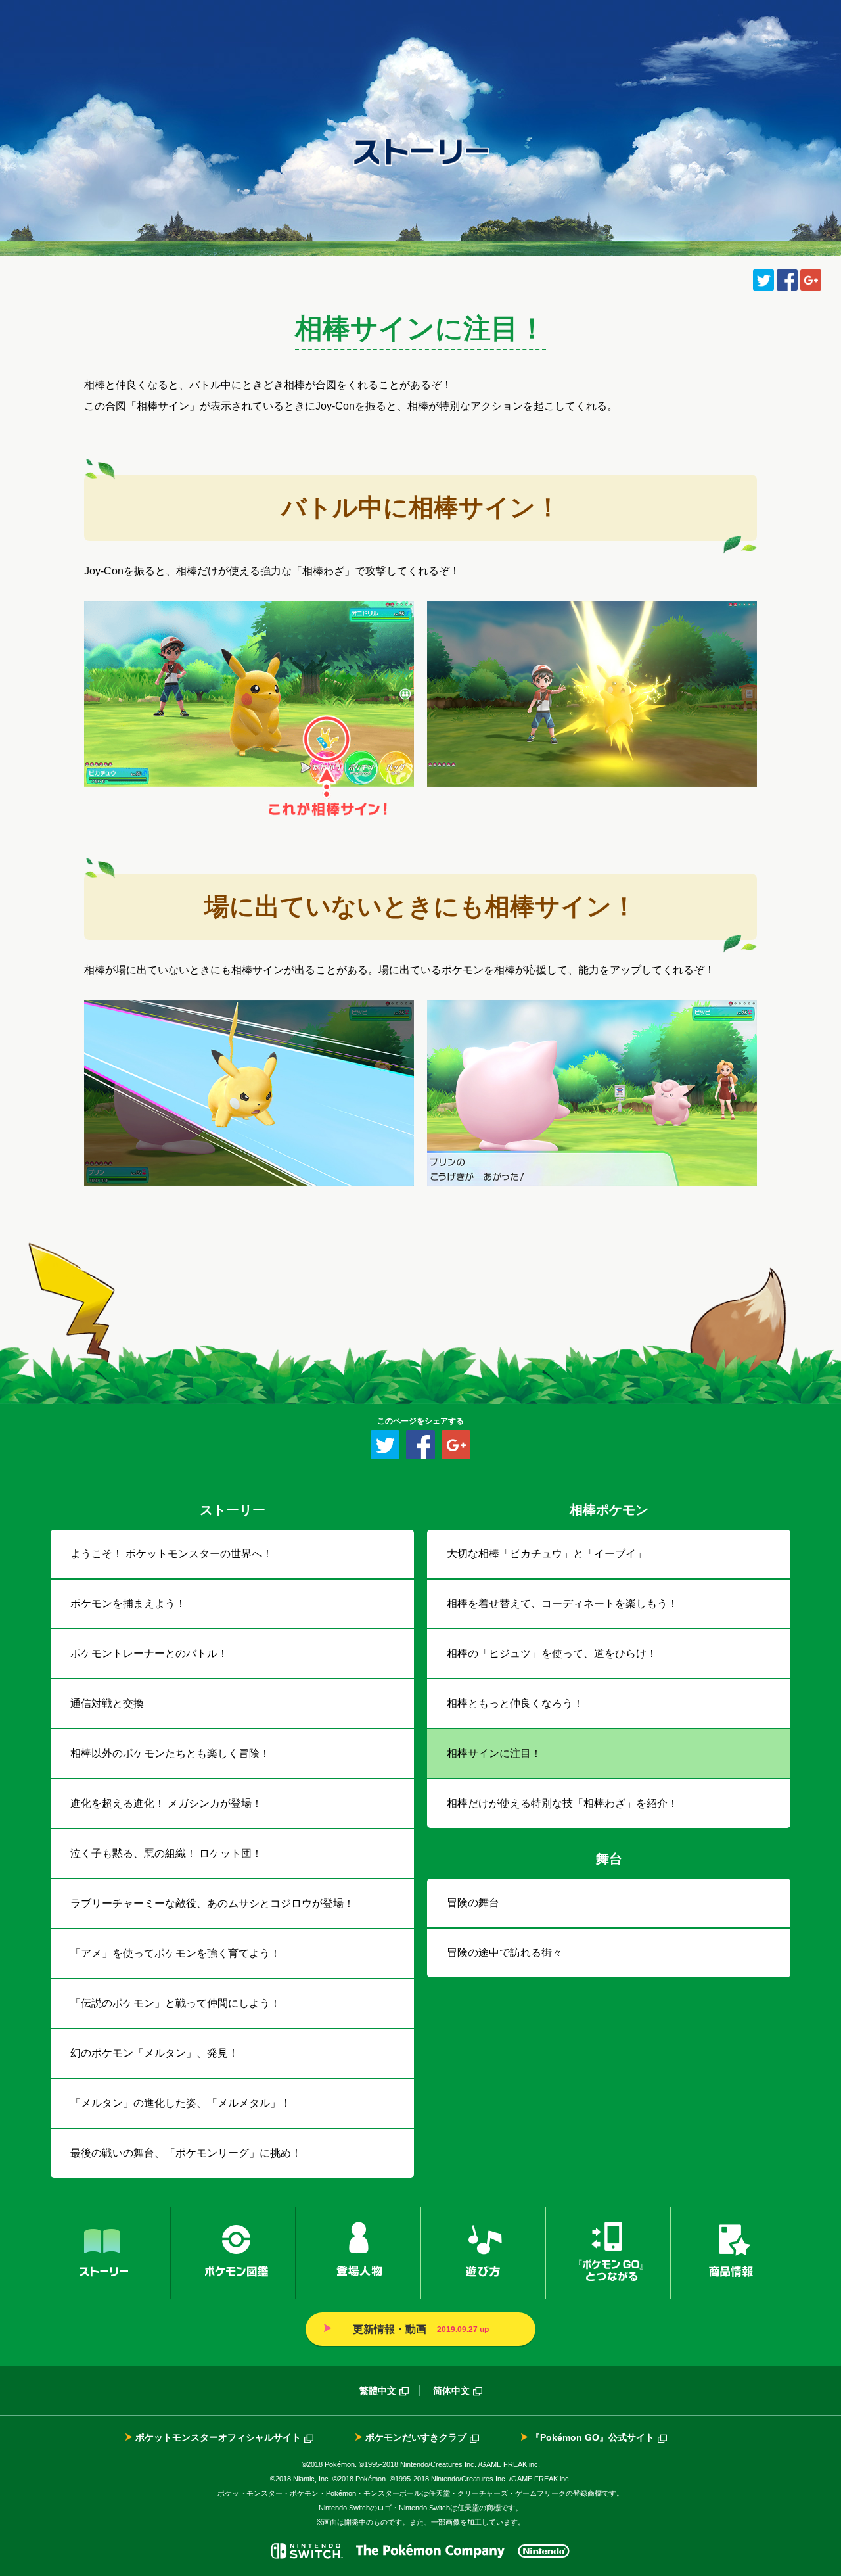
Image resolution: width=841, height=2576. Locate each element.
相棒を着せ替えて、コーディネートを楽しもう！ (562, 1604)
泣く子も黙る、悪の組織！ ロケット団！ (166, 1853)
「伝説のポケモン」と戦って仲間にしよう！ (175, 2003)
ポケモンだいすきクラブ (416, 2437)
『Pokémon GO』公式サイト (593, 2437)
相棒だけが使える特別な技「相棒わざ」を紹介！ (562, 1803)
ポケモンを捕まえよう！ (128, 1604)
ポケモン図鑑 (233, 2253)
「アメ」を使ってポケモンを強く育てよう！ (175, 1953)
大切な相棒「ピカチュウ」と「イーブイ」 (547, 1554)
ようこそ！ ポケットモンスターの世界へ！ (171, 1554)
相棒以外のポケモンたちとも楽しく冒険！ (170, 1753)
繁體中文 (378, 2391)
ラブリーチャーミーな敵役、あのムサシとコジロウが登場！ (212, 1903)
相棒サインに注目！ (494, 1753)
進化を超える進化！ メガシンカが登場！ (166, 1803)
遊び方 (483, 2253)
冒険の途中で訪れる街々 (505, 1953)
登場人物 (358, 2253)
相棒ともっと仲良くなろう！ (515, 1703)
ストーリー (111, 2253)
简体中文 (451, 2391)
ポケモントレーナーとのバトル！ (149, 1653)
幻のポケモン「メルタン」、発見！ (154, 2053)
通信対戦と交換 (107, 1703)
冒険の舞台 (473, 1903)
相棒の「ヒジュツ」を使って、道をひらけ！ (552, 1653)
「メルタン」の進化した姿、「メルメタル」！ (181, 2103)
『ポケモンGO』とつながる (608, 2253)
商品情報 (730, 2253)
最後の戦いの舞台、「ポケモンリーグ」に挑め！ (186, 2153)
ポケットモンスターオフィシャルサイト (218, 2437)
